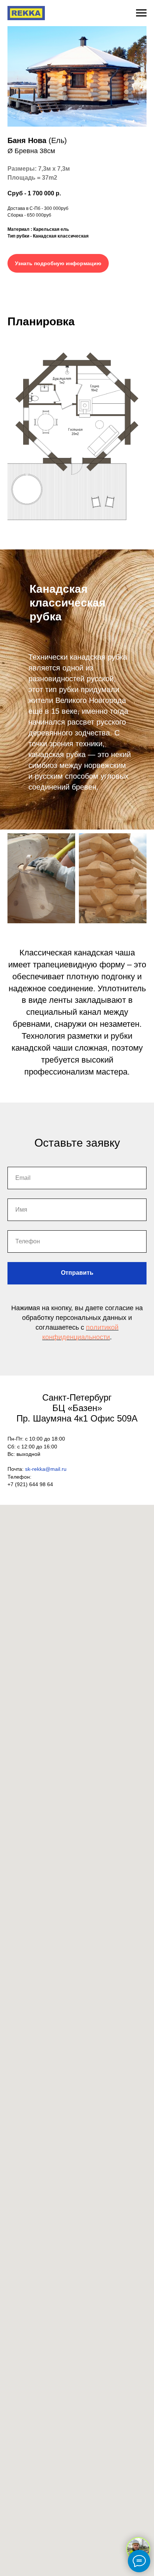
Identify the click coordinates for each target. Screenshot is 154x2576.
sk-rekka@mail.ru (46, 1469)
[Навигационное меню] (141, 13)
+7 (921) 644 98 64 (30, 1484)
